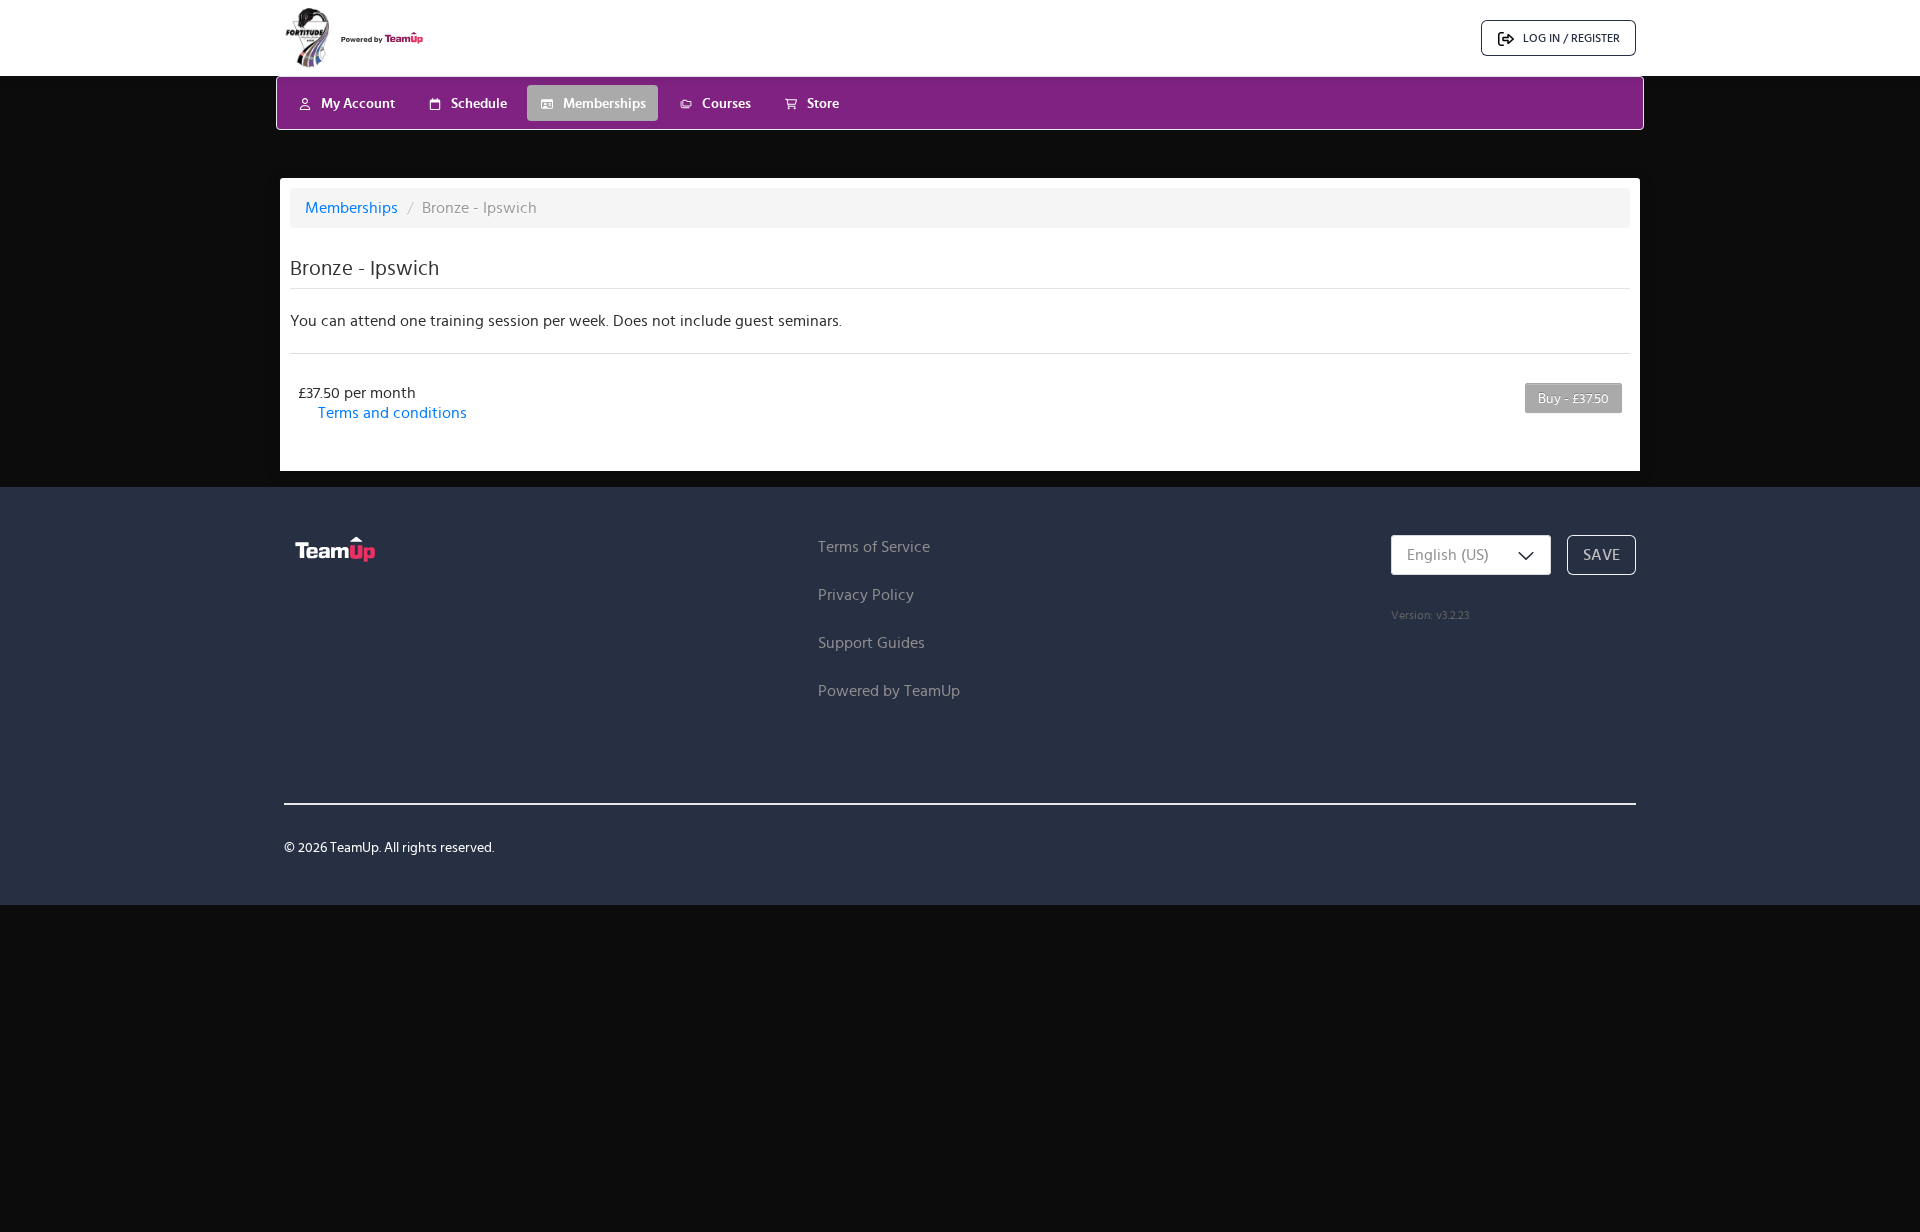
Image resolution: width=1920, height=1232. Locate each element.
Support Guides (871, 642)
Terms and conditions (392, 412)
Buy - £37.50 (1573, 398)
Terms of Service (874, 546)
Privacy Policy (866, 594)
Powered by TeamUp (889, 690)
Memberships (353, 207)
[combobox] (1471, 555)
